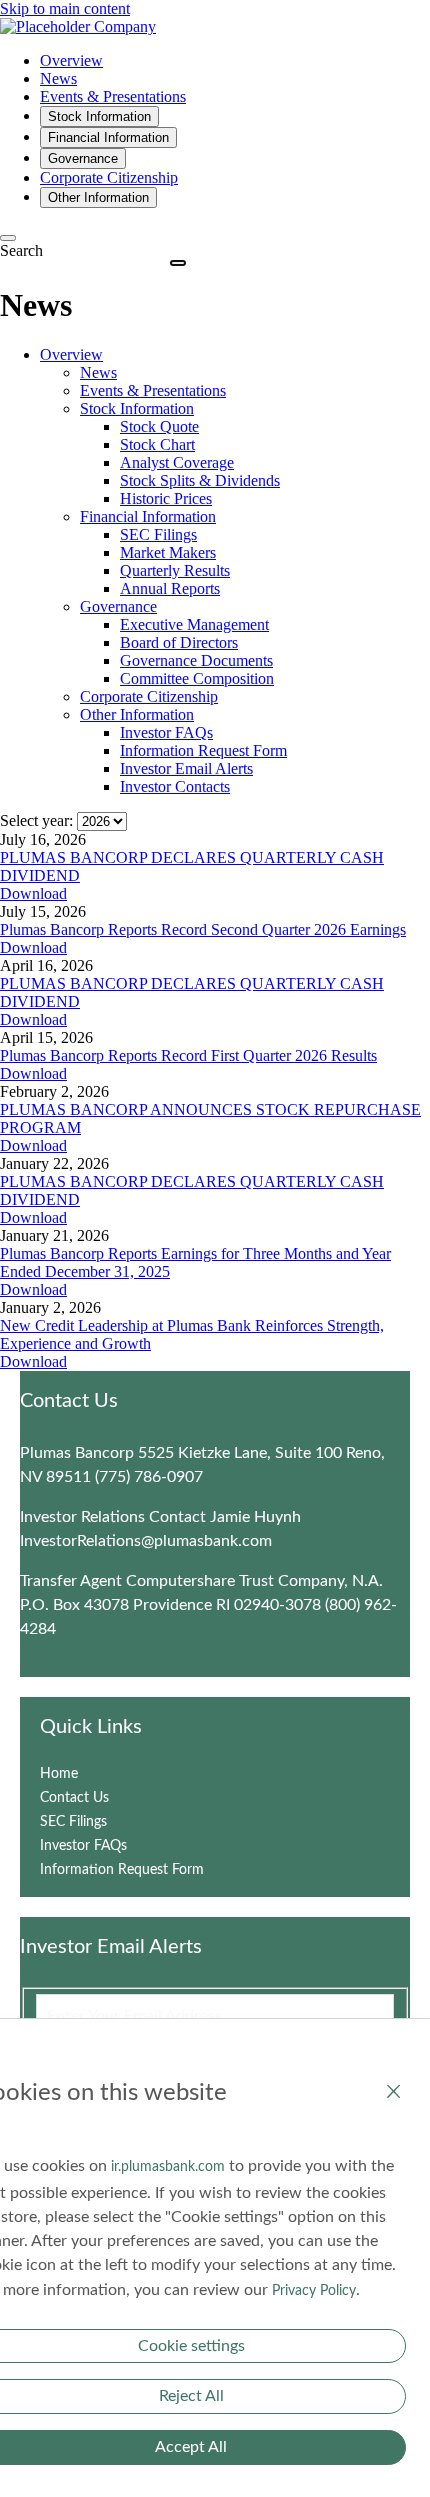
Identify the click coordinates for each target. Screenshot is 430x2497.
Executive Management (194, 624)
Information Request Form (203, 750)
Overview (71, 354)
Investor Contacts (175, 786)
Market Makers (168, 552)
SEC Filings (158, 534)
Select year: (36, 820)
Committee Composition (197, 678)
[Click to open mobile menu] (178, 263)
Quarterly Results (175, 570)
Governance (118, 606)
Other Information (137, 714)
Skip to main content (65, 8)
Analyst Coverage (177, 462)
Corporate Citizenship (149, 696)
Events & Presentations (153, 390)
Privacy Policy (314, 2291)
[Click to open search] (8, 238)
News (98, 372)
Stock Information (137, 408)
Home (83, 1774)
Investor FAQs (166, 732)
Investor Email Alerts (186, 768)
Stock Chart (157, 444)
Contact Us (98, 1798)
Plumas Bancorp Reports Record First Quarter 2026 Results (188, 1055)
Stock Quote (159, 426)
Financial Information (148, 516)
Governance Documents (196, 660)
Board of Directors (179, 642)
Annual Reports (170, 588)
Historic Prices (166, 498)
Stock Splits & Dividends (200, 480)
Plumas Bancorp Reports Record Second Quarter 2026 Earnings (203, 929)
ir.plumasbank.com (168, 2167)
